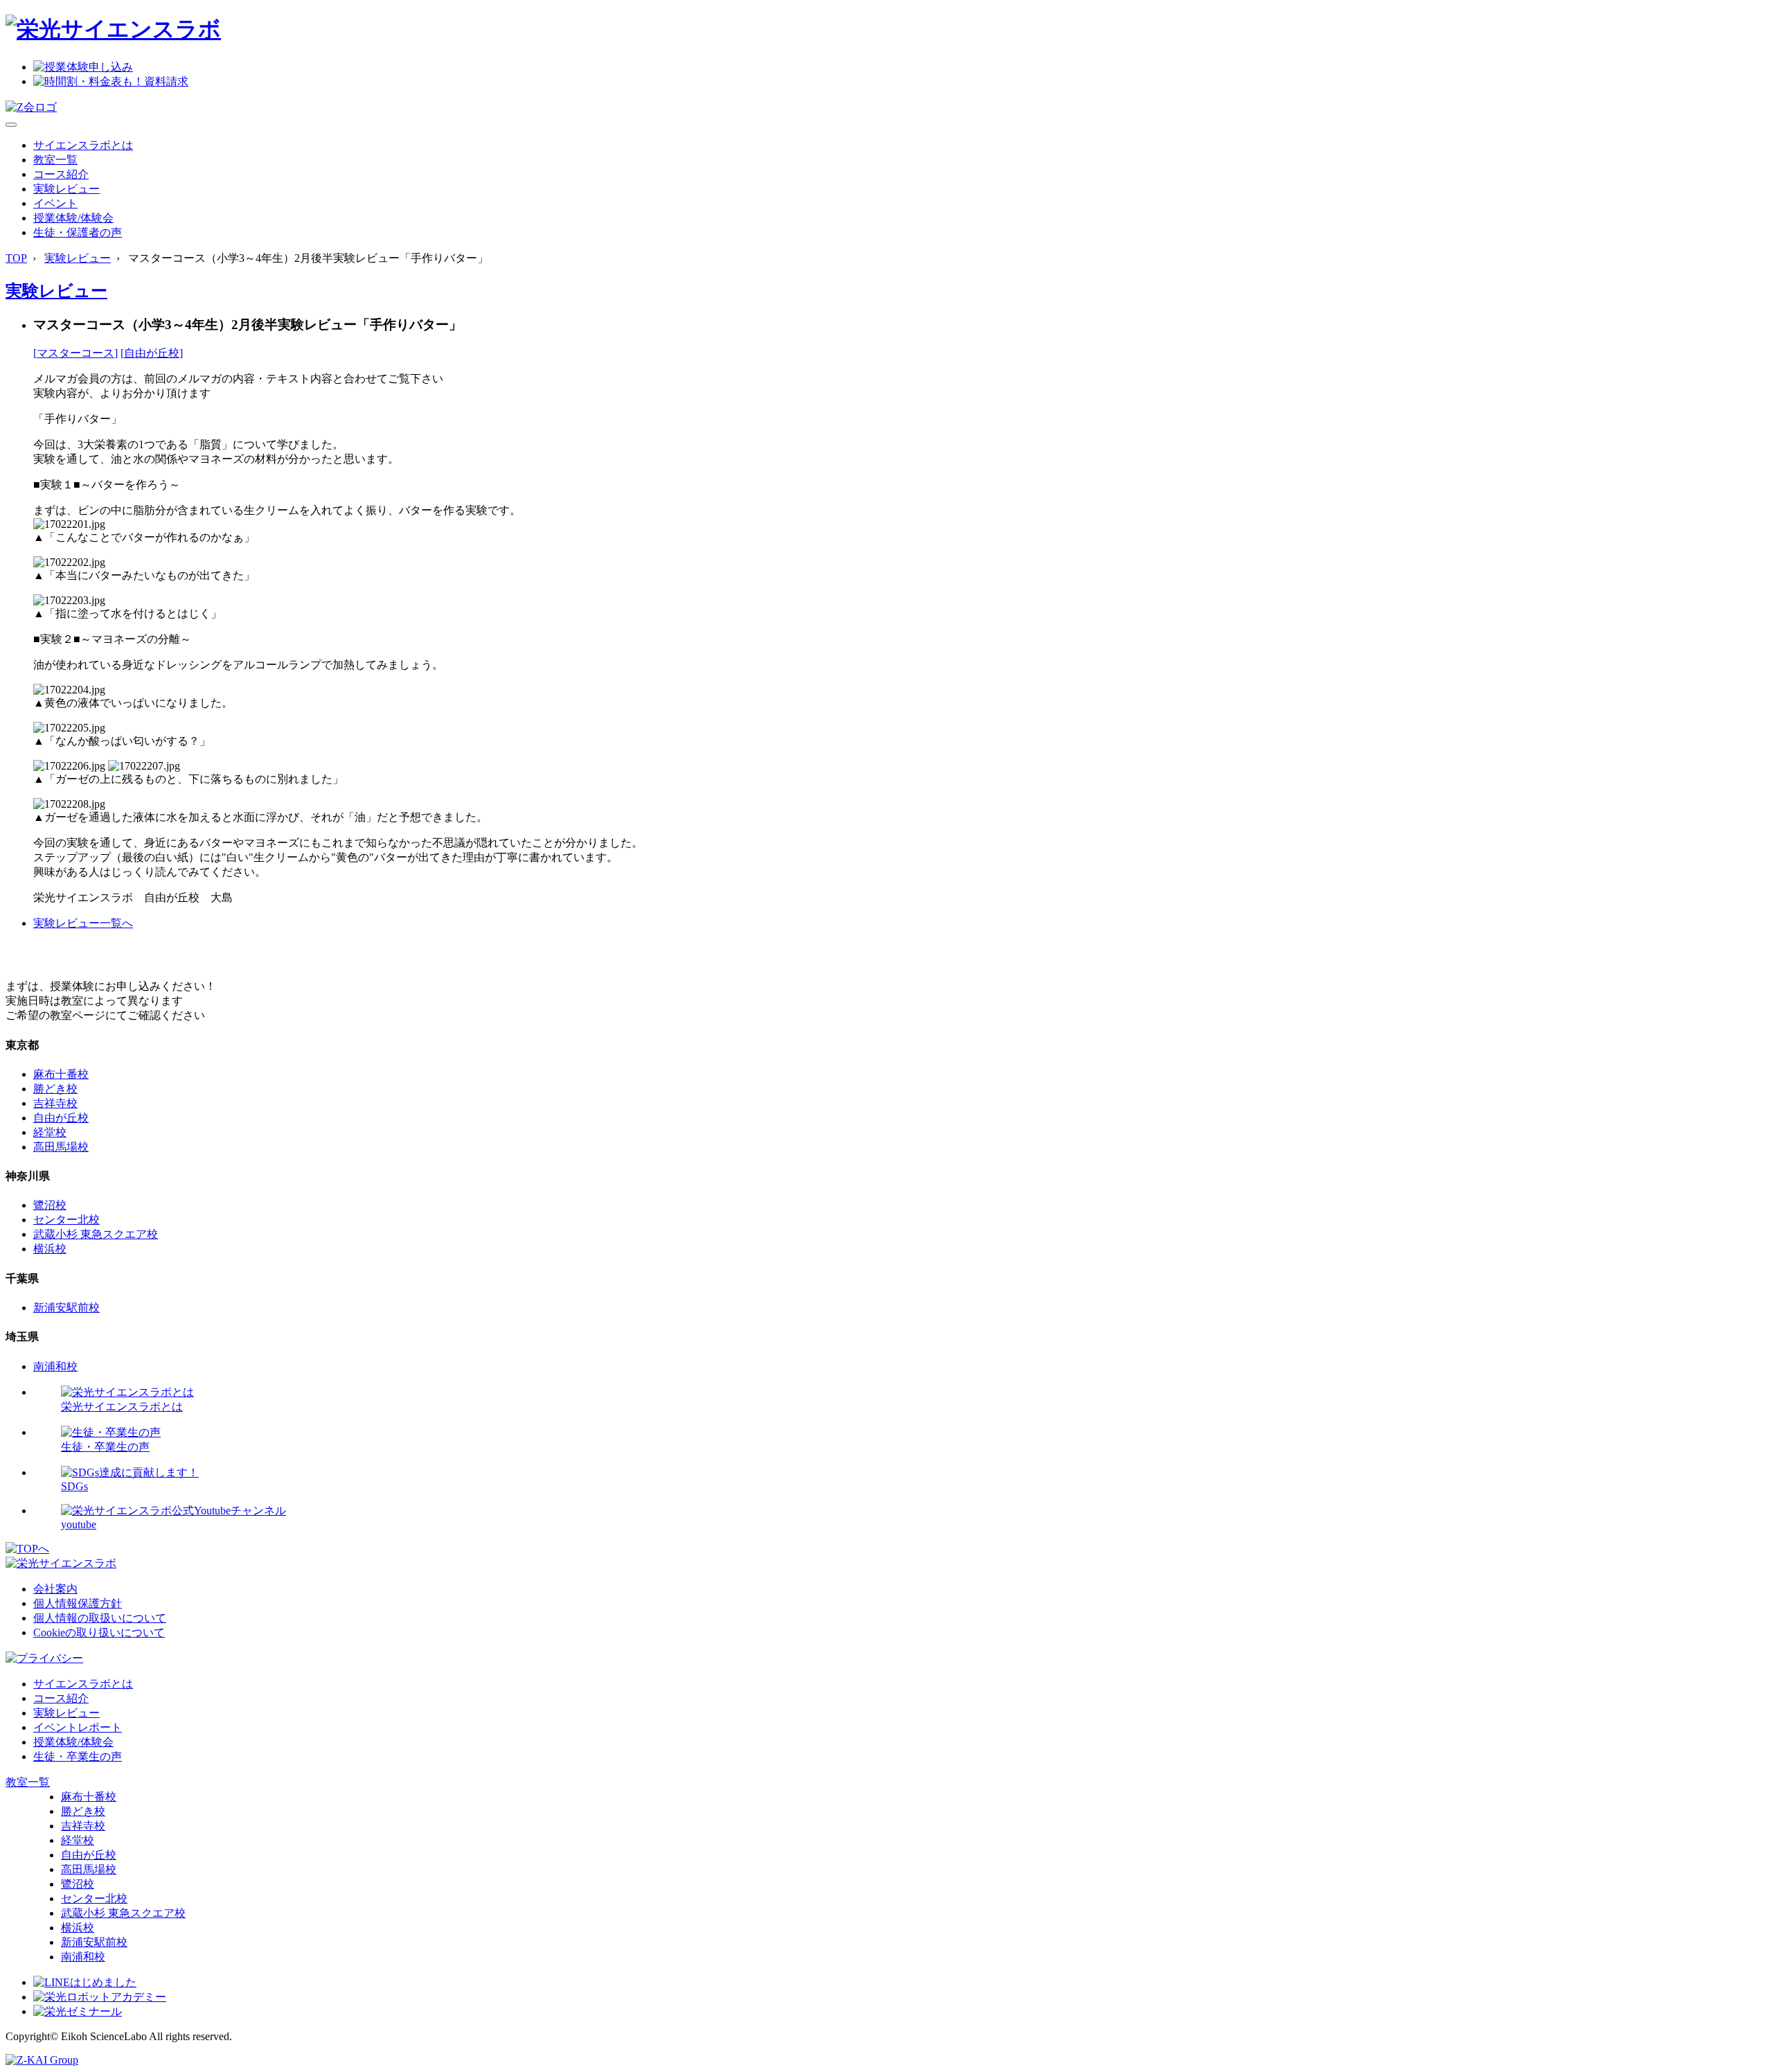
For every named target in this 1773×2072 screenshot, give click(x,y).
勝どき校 (55, 1089)
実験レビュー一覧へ (83, 923)
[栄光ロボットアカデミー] (100, 1997)
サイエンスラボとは (83, 145)
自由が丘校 (61, 1118)
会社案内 (55, 1589)
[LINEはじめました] (85, 1982)
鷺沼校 (50, 1205)
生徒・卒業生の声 (78, 1756)
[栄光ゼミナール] (78, 2011)
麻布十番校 (61, 1074)
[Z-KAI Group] (42, 2060)
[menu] (11, 125)
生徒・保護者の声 (78, 232)
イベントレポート (78, 1727)
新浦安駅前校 (66, 1308)
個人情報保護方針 (78, 1603)
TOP (16, 258)
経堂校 (50, 1132)
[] (75, 353)
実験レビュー (66, 189)
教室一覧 (55, 160)
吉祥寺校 (55, 1103)
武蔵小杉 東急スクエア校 (96, 1234)
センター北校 (66, 1220)
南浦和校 (55, 1366)
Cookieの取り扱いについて (99, 1632)
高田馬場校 (61, 1147)
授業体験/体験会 (73, 218)
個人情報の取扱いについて (100, 1618)
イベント (55, 203)
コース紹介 (61, 174)
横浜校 (50, 1249)
